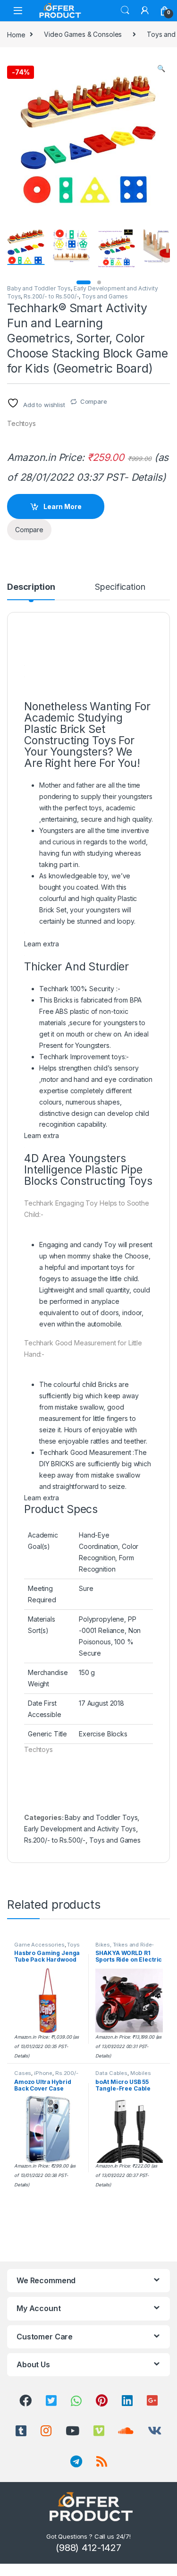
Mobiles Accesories (123, 2076)
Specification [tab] (120, 587)
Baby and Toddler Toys (39, 288)
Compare (94, 401)
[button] (161, 68)
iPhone (43, 2073)
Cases (23, 2073)
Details (147, 477)
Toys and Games (105, 296)
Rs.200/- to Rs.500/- (51, 296)
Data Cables (111, 2073)
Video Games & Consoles (83, 34)
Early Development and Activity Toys (80, 1829)
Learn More (63, 506)
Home (16, 34)
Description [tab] (31, 587)
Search (125, 10)
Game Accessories (39, 1945)
